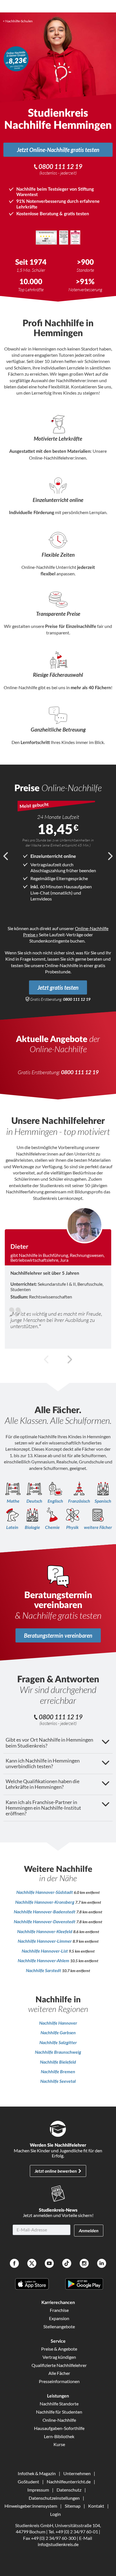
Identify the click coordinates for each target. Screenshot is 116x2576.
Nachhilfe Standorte (59, 2404)
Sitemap (73, 2506)
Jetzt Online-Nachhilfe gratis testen (58, 150)
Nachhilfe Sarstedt (44, 1970)
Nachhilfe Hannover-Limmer (45, 1941)
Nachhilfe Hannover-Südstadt (45, 1892)
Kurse (59, 2444)
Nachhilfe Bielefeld (58, 2062)
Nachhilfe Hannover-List (45, 1951)
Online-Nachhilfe (59, 2420)
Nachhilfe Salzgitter (58, 2042)
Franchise (59, 2310)
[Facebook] (14, 2264)
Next (110, 856)
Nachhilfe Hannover (58, 2023)
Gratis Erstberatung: (60, 999)
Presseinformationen (59, 2381)
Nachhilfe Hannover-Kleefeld (45, 1931)
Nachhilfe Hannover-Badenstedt (45, 1912)
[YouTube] (49, 2264)
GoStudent (28, 2482)
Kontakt (96, 2506)
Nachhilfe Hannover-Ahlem (44, 1960)
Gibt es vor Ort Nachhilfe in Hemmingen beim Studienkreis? (49, 1743)
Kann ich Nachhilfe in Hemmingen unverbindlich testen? (43, 1764)
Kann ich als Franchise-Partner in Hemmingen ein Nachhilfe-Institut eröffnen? (43, 1808)
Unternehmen (77, 2473)
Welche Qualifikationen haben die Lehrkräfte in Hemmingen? (43, 1784)
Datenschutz (69, 2490)
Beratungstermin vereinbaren (58, 1635)
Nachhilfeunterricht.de (69, 2482)
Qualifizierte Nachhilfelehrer (59, 2365)
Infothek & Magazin (37, 2473)
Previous (6, 856)
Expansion (59, 2318)
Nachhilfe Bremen (58, 2071)
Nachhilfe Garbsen (58, 2032)
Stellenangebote (59, 2326)
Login (55, 2514)
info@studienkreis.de (58, 2544)
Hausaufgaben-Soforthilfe (59, 2428)
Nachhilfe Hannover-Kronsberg (45, 1902)
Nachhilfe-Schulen (19, 21)
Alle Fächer (59, 2373)
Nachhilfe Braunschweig (58, 2052)
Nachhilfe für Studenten (59, 2412)
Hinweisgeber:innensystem (31, 2506)
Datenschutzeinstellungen (54, 2498)
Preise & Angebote (59, 2349)
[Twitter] (32, 2264)
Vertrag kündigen (59, 2357)
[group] (58, 1278)
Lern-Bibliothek (59, 2436)
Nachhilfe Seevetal (58, 2081)
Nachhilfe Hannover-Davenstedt (45, 1921)
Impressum (38, 2490)
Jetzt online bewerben (56, 2171)
